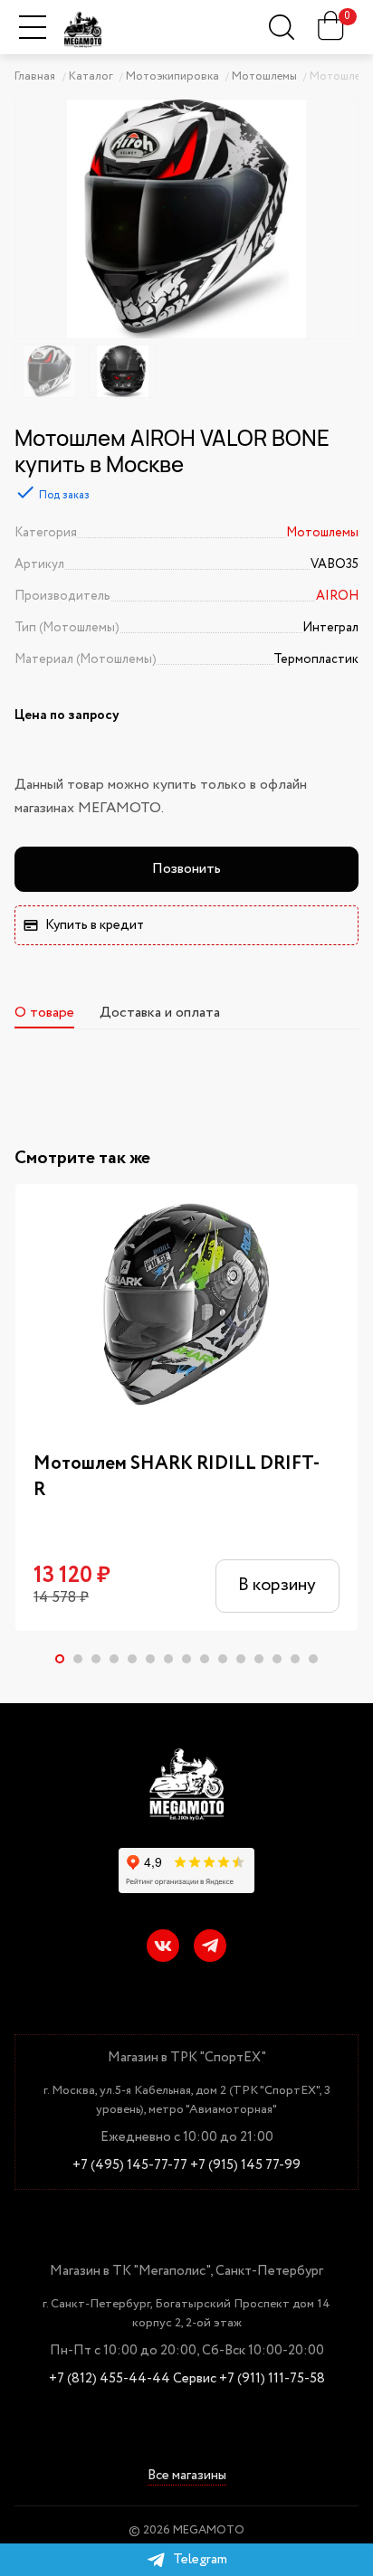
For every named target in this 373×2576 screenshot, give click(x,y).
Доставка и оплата (160, 1013)
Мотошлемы (322, 533)
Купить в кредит (95, 925)
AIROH (337, 596)
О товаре (44, 1013)
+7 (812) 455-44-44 (110, 2379)
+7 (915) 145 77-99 (245, 2166)
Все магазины (187, 2477)
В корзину (277, 1585)
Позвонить (186, 869)
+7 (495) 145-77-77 (130, 2166)
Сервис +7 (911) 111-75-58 (249, 2379)
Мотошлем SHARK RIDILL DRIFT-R (177, 1477)
